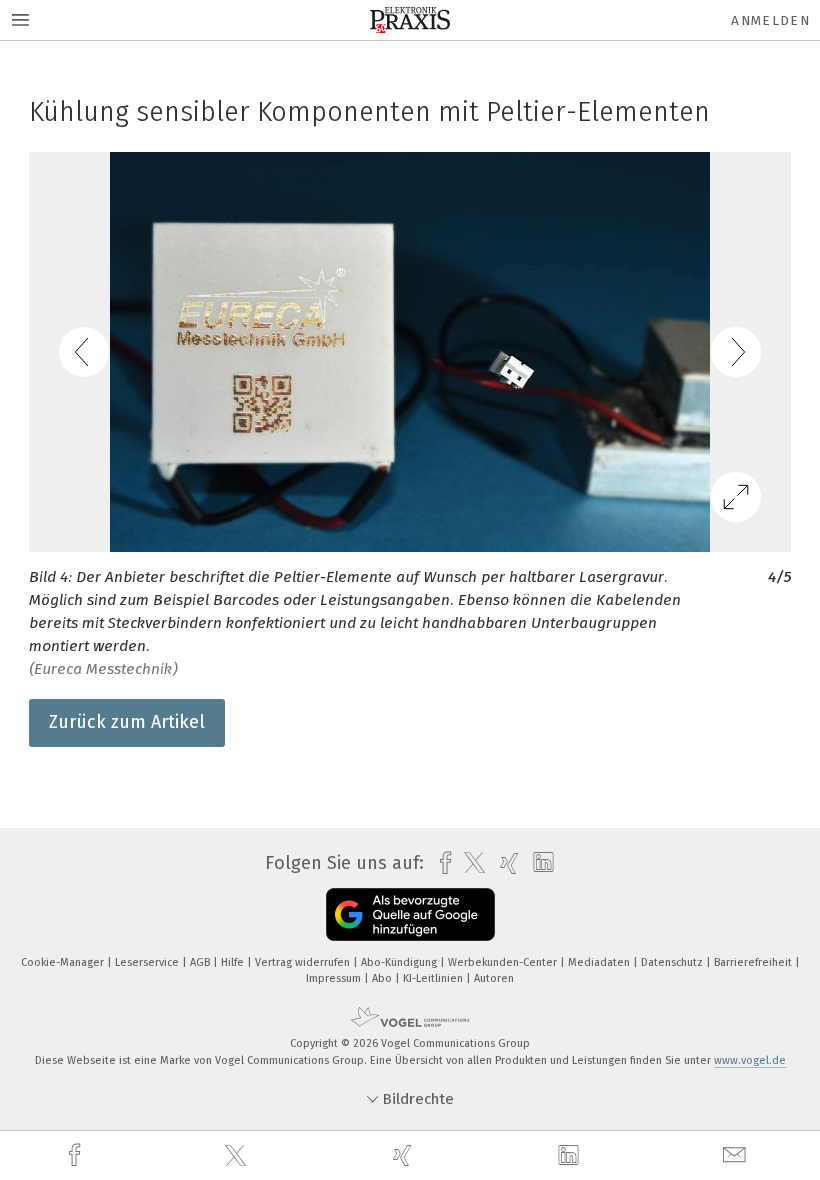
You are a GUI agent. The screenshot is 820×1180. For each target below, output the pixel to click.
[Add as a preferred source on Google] (410, 914)
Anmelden (770, 20)
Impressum (335, 978)
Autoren (494, 978)
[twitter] (238, 1156)
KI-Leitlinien (434, 978)
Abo (383, 978)
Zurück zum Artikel (127, 722)
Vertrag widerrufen (304, 962)
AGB (201, 962)
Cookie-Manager (64, 962)
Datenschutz (673, 962)
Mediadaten (600, 962)
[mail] (737, 1155)
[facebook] (77, 1155)
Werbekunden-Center (504, 962)
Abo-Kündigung (400, 962)
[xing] (405, 1155)
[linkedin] (571, 1156)
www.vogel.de (750, 1060)
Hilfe (234, 962)
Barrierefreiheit (754, 962)
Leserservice (148, 962)
